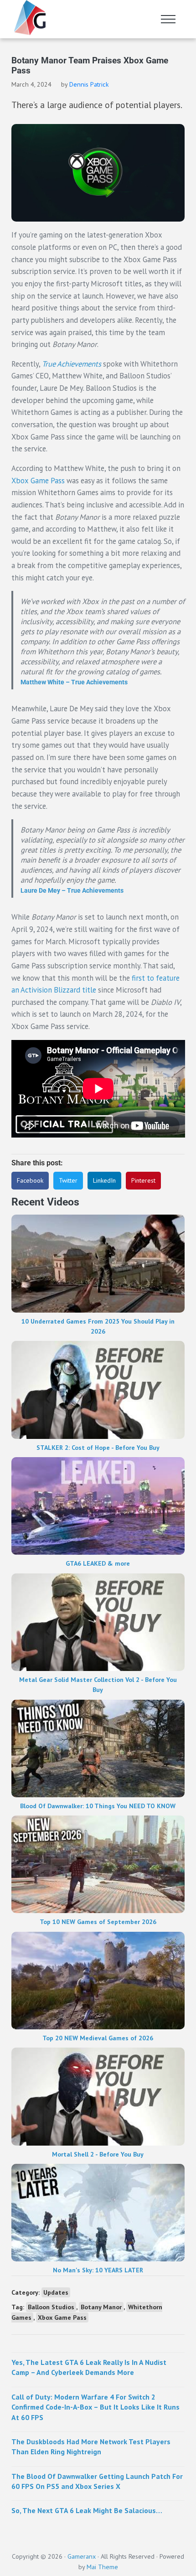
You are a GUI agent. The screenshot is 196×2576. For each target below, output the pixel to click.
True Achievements (72, 364)
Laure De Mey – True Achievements (72, 890)
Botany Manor (101, 2307)
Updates (56, 2292)
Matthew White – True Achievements (74, 682)
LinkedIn (104, 1180)
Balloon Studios (51, 2307)
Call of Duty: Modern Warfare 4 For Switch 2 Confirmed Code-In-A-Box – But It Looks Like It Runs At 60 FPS (95, 2407)
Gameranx (82, 2556)
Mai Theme (102, 2567)
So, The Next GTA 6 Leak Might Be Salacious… (87, 2510)
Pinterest (143, 1180)
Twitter (68, 1180)
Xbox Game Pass (38, 481)
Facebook (30, 1180)
